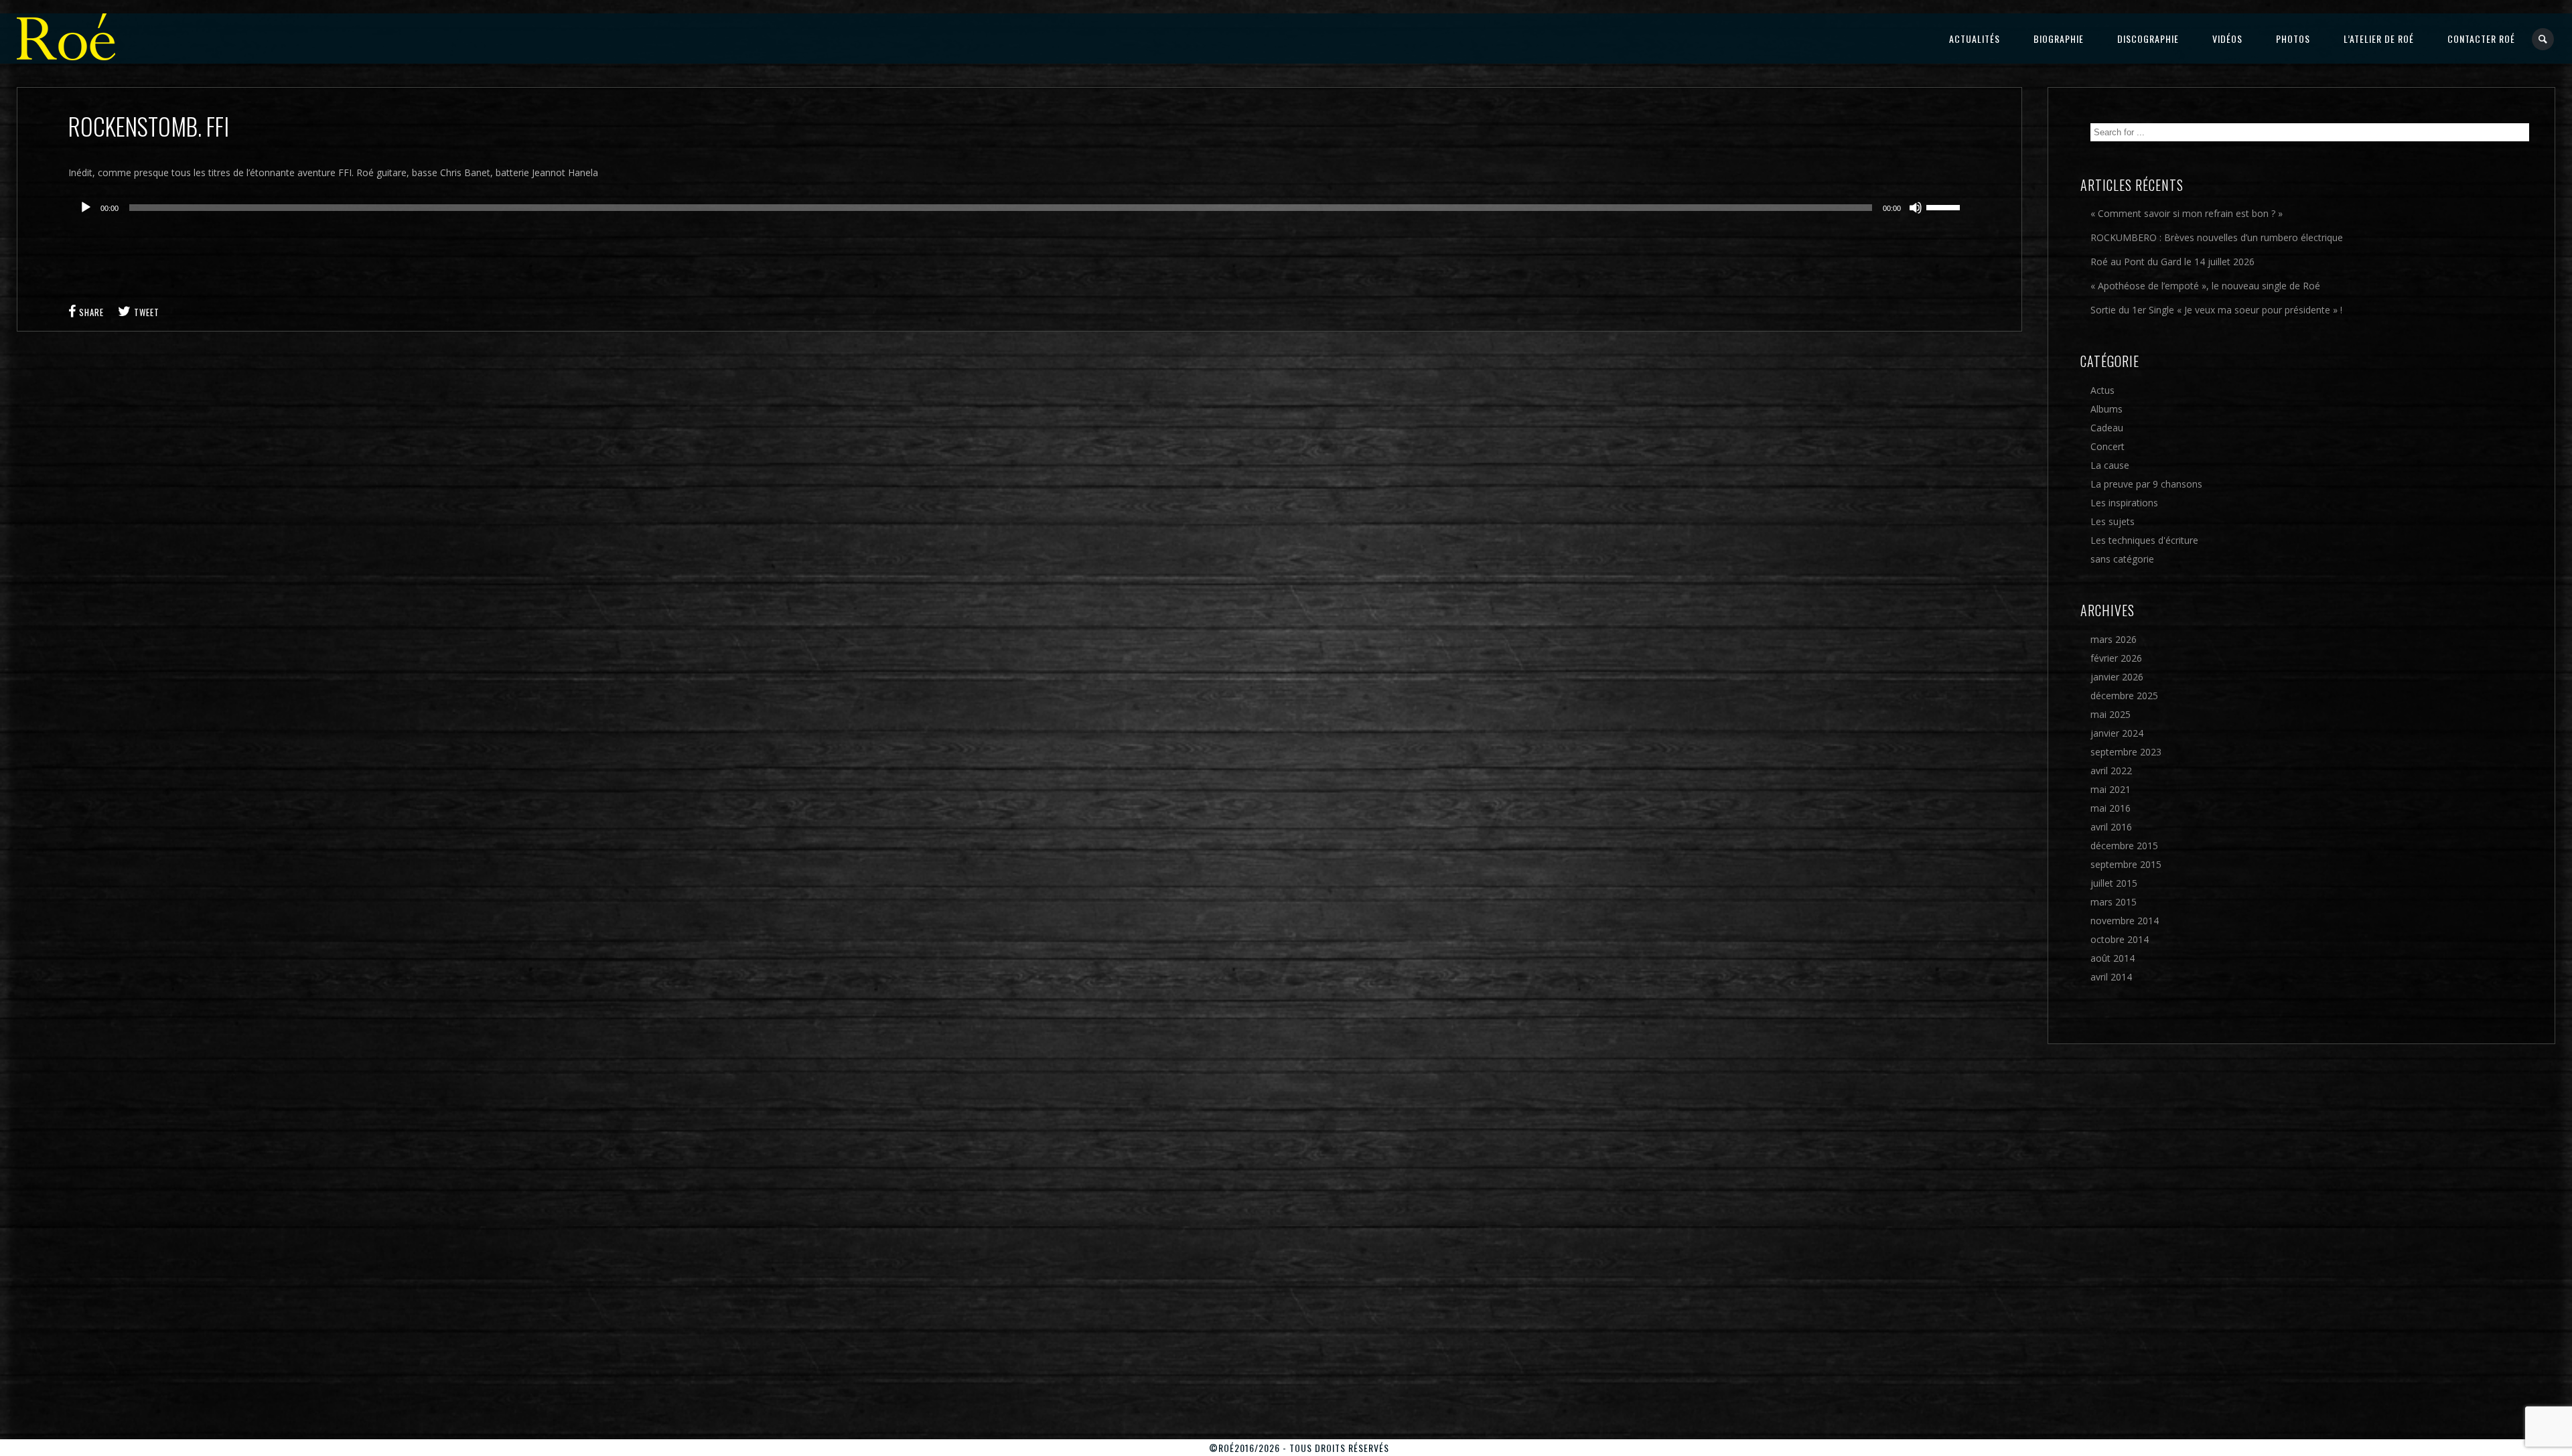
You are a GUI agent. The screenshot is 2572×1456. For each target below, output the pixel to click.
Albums (2106, 409)
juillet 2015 (2114, 883)
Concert (2107, 446)
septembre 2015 (2126, 864)
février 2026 (2116, 658)
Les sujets (2113, 521)
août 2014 (2113, 958)
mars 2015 (2114, 902)
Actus (2102, 390)
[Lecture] (86, 208)
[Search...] (2544, 39)
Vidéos (2227, 39)
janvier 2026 (2117, 677)
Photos (2293, 39)
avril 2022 (2111, 771)
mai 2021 (2111, 789)
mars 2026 (2114, 639)
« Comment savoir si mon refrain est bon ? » (2187, 213)
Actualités (1975, 39)
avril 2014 (2111, 977)
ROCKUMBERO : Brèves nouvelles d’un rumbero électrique (2217, 237)
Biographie (2059, 39)
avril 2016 (2111, 827)
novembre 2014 (2125, 921)
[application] (1020, 208)
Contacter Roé (2481, 39)
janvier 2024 (2117, 733)
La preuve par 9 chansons (2146, 484)
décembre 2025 (2124, 696)
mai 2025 (2111, 714)
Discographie (2148, 39)
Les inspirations (2124, 503)
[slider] (1945, 206)
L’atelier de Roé (2379, 39)
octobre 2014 (2120, 939)
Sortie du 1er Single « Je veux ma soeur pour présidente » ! (2216, 310)
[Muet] (1916, 208)
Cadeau (2107, 428)
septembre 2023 (2126, 752)
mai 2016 (2111, 808)
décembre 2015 (2124, 846)
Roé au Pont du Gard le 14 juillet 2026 (2172, 262)
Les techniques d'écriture (2144, 540)
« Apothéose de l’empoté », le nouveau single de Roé (2205, 286)
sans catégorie (2122, 559)
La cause (2110, 465)
